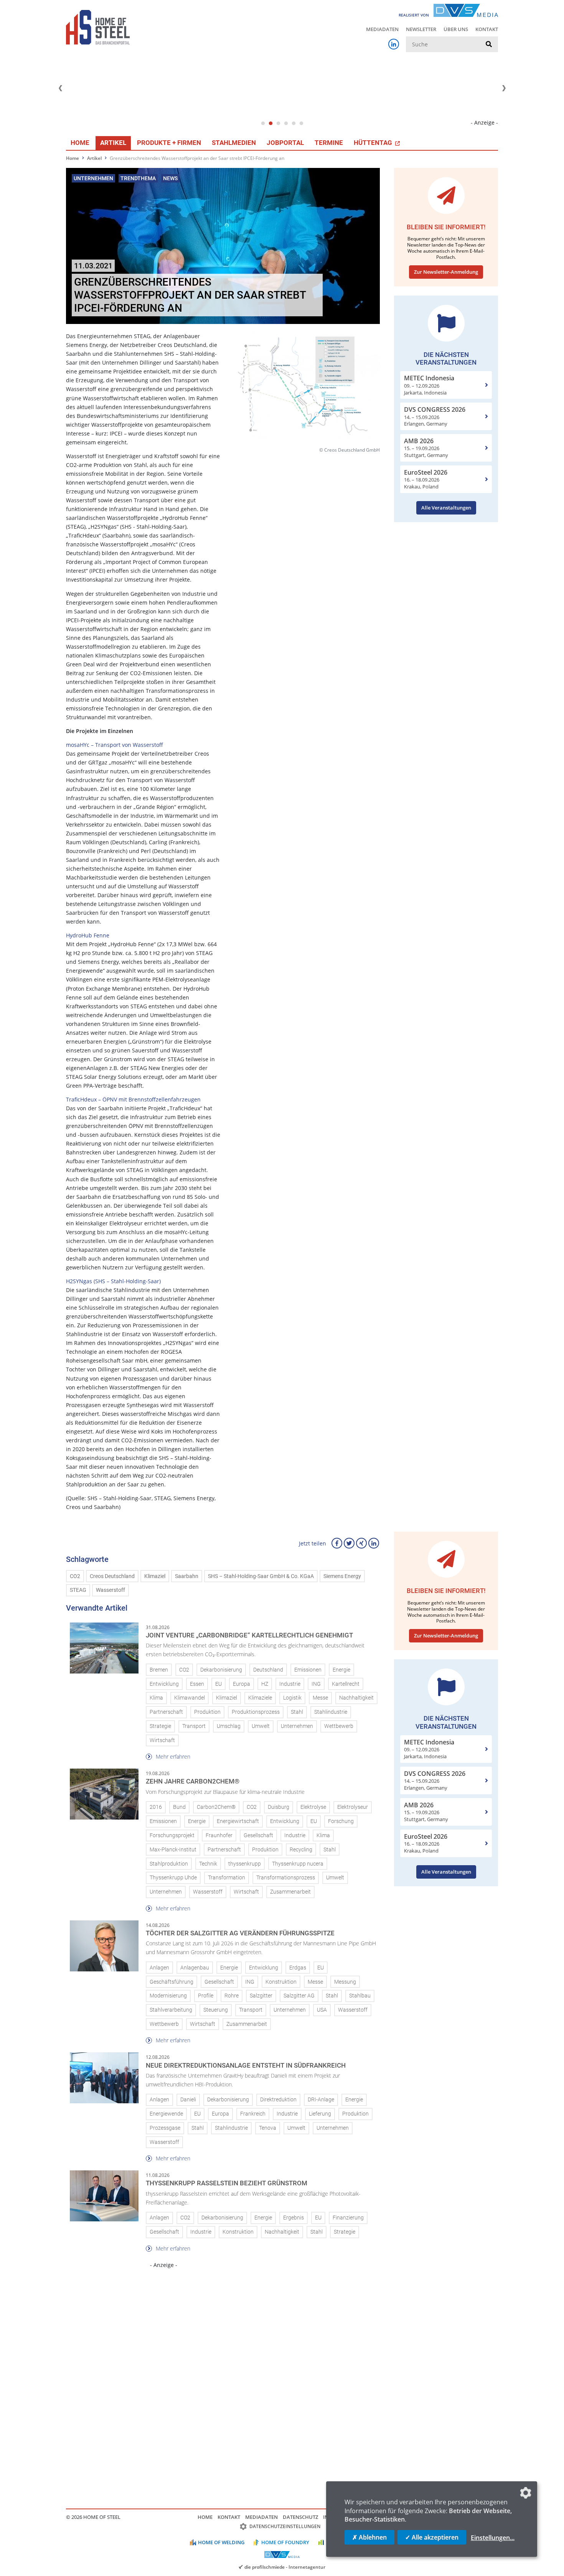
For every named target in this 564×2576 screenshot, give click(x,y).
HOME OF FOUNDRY (285, 2542)
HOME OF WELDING (221, 2542)
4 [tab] (286, 123)
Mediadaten (382, 29)
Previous (60, 88)
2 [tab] (270, 123)
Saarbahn (187, 1576)
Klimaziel (155, 1576)
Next (504, 88)
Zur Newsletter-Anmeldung (446, 272)
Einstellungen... (493, 2538)
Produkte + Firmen (169, 143)
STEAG (78, 1590)
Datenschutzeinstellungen (285, 2526)
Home (80, 143)
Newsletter (421, 29)
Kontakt (487, 29)
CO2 (75, 1576)
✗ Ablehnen (369, 2537)
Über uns (456, 29)
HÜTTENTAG (374, 143)
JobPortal (285, 143)
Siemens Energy (342, 1576)
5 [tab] (294, 123)
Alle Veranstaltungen (446, 508)
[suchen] (489, 44)
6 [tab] (301, 123)
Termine (329, 143)
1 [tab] (263, 123)
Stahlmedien (234, 143)
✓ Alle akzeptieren (432, 2537)
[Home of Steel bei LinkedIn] (394, 44)
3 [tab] (278, 123)
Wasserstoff (110, 1590)
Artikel (113, 143)
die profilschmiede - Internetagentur (285, 2567)
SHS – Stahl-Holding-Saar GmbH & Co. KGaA (261, 1576)
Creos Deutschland (112, 1576)
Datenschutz (300, 2517)
